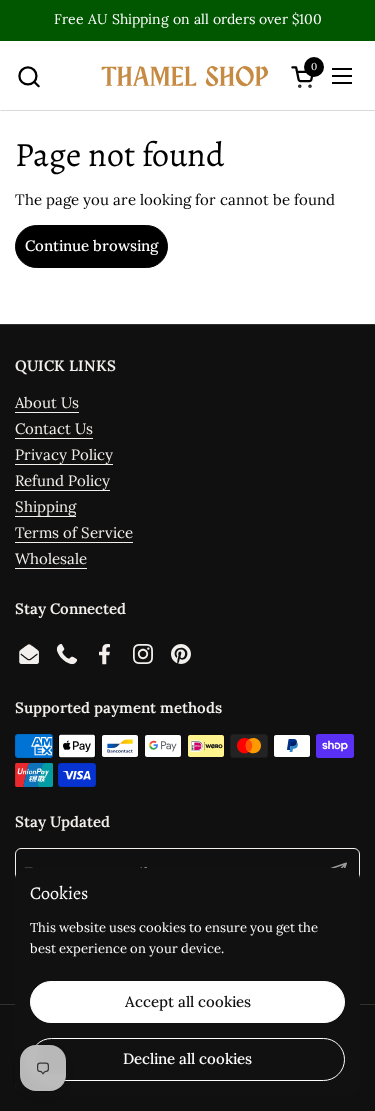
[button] (28, 76)
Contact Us (54, 428)
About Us (47, 402)
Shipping (45, 506)
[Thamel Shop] (185, 76)
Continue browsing (91, 245)
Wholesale (51, 558)
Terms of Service (74, 532)
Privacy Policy (64, 454)
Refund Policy (62, 480)
